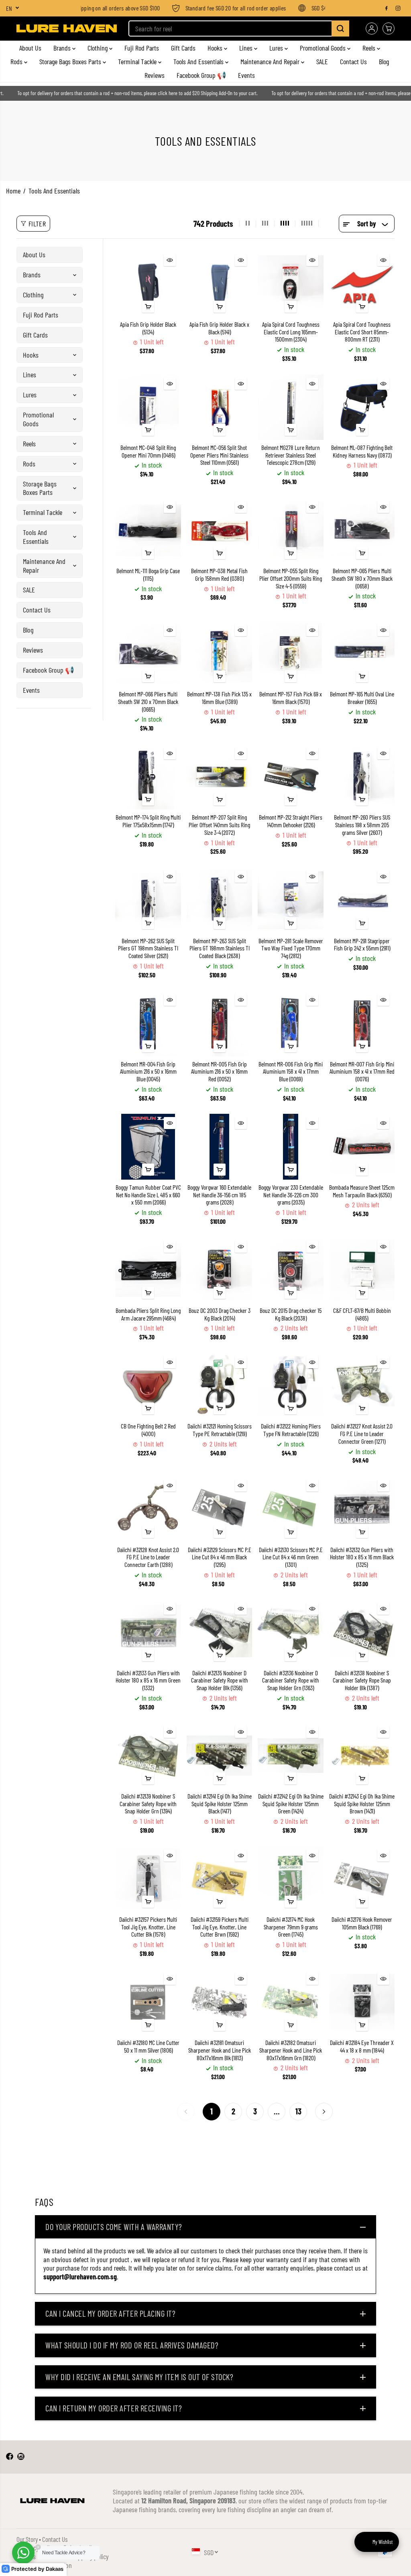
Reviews (155, 75)
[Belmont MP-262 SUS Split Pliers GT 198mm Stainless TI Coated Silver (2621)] (148, 900)
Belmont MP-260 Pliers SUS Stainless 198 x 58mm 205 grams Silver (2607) (362, 825)
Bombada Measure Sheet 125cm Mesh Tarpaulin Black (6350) (362, 1191)
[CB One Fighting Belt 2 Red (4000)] (148, 1386)
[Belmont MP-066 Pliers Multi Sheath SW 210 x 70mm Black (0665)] (148, 654)
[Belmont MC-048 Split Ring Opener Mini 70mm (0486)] (148, 407)
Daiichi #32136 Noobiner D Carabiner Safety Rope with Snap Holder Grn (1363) (291, 1680)
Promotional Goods (324, 48)
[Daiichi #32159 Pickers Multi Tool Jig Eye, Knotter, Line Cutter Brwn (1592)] (219, 1879)
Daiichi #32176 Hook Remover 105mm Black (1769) (362, 1923)
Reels (370, 48)
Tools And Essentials (199, 61)
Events (246, 75)
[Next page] (324, 2112)
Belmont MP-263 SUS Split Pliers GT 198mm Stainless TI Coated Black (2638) (220, 948)
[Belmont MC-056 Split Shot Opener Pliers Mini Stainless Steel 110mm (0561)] (219, 407)
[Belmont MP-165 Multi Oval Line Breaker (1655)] (362, 654)
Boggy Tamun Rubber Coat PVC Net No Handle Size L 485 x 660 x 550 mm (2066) (148, 1195)
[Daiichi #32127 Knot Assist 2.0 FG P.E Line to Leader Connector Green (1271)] (362, 1386)
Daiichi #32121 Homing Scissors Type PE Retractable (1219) (220, 1430)
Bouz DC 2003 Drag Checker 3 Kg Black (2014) (220, 1314)
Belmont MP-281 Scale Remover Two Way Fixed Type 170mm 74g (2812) (291, 948)
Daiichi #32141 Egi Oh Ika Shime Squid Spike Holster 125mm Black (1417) (220, 1804)
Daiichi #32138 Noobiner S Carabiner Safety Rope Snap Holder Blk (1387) (362, 1680)
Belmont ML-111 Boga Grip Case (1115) (148, 575)
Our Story (27, 2539)
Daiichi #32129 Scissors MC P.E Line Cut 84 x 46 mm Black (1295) (220, 1557)
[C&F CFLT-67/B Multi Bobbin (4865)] (362, 1270)
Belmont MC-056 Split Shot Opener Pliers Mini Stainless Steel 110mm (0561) (219, 455)
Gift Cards (183, 48)
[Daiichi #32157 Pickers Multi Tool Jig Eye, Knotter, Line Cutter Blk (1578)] (148, 1879)
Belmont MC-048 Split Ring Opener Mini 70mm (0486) (148, 451)
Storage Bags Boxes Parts (71, 61)
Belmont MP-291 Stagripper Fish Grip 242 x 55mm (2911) (362, 945)
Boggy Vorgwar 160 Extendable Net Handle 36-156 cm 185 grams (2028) (219, 1195)
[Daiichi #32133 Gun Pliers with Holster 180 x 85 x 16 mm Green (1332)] (148, 1632)
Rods (17, 61)
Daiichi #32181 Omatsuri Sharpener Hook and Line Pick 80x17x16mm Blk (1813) (220, 2050)
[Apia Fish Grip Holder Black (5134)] (148, 284)
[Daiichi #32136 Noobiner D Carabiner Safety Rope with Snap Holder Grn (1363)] (290, 1632)
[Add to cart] (148, 307)
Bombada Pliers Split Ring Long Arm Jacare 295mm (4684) (148, 1314)
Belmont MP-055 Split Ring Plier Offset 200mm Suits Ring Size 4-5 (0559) (291, 578)
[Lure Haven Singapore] (67, 28)
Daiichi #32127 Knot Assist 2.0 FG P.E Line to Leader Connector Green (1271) (362, 1433)
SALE (322, 61)
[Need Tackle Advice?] (23, 2553)
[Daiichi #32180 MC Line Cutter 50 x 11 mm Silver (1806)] (148, 2002)
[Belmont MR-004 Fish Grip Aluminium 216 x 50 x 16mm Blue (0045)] (148, 1023)
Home (13, 191)
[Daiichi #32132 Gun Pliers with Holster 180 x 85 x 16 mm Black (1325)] (362, 1509)
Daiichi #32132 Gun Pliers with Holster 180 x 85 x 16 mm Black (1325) (362, 1557)
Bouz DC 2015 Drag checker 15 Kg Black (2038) (291, 1314)
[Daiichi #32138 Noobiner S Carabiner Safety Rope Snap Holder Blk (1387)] (362, 1632)
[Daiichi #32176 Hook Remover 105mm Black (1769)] (362, 1879)
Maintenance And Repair (271, 61)
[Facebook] (387, 8)
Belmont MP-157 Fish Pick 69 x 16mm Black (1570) (291, 698)
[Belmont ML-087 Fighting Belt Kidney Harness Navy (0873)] (362, 407)
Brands (63, 48)
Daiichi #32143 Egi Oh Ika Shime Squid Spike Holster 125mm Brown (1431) (362, 1804)
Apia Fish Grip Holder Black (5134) (148, 328)
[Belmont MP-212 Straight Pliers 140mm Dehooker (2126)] (290, 777)
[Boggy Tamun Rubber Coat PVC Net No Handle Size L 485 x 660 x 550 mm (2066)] (148, 1147)
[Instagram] (398, 8)
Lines (247, 48)
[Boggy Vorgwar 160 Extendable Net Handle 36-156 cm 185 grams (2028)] (219, 1147)
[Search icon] (340, 28)
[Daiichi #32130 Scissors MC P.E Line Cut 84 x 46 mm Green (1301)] (290, 1509)
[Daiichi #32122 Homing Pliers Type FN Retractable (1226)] (290, 1386)
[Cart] (389, 28)
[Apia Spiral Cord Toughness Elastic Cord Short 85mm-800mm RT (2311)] (362, 284)
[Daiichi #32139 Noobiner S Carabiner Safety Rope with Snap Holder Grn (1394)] (148, 1755)
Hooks (216, 48)
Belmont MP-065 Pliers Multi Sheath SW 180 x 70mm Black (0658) (362, 578)
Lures (277, 48)
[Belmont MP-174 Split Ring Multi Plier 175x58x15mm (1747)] (148, 777)
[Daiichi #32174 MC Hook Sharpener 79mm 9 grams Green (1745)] (290, 1879)
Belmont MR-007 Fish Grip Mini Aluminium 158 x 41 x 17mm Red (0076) (362, 1071)
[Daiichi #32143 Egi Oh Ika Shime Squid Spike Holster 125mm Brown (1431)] (362, 1755)
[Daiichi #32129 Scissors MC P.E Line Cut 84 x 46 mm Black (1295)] (219, 1509)
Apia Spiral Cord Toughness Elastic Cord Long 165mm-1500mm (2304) (291, 332)
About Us (30, 48)
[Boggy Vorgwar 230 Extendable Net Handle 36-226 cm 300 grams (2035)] (290, 1147)
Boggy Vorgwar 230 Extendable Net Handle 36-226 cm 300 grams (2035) (291, 1195)
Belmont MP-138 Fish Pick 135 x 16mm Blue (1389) (219, 698)
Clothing (98, 48)
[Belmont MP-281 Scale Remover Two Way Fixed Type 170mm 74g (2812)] (290, 900)
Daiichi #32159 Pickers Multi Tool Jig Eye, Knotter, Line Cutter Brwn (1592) (220, 1927)
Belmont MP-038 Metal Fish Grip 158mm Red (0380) (219, 575)
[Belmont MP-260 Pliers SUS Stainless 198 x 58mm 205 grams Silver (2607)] (362, 777)
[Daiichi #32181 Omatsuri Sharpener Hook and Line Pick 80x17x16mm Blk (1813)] (219, 2002)
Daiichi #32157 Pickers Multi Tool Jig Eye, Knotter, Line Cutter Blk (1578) (148, 1927)
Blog (384, 61)
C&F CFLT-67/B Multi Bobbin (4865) (362, 1314)
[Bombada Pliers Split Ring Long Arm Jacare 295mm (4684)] (148, 1270)
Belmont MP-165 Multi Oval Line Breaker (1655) (362, 698)
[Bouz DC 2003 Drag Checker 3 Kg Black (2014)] (219, 1270)
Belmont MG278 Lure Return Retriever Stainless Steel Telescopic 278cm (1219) (291, 455)
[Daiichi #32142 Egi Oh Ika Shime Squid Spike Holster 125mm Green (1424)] (290, 1755)
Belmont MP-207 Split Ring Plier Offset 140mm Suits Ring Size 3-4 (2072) (219, 825)
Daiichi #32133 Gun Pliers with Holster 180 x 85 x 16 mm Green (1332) (148, 1680)
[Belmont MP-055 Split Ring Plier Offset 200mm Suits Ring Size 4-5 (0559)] (290, 530)
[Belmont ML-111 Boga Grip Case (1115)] (148, 530)
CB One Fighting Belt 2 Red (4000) (148, 1430)
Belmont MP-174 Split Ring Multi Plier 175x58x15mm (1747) (148, 821)
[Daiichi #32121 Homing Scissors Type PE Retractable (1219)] (219, 1386)
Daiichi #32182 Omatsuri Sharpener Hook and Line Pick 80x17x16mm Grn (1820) (291, 2050)
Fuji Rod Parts (142, 48)
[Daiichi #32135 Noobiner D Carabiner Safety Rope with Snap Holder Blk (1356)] (219, 1632)
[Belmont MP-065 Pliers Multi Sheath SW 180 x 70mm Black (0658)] (362, 530)
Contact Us (353, 61)
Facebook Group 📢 (201, 75)
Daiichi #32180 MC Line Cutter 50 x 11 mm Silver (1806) (148, 2046)
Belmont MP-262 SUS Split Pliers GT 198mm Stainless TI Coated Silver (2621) (148, 948)
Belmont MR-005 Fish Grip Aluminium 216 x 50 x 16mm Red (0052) (219, 1071)
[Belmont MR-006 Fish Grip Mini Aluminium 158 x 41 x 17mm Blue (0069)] (290, 1023)
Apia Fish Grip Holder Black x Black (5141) (219, 328)
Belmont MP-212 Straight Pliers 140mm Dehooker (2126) (291, 821)
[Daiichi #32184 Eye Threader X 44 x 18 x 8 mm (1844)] (362, 2002)
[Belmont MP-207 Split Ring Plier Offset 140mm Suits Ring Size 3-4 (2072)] (219, 777)
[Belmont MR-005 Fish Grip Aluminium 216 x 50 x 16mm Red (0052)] (219, 1023)
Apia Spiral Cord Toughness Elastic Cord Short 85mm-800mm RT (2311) (362, 332)
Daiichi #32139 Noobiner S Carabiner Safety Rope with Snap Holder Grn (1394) (148, 1804)
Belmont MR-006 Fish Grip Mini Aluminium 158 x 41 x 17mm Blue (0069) (291, 1071)
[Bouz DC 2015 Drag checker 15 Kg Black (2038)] (290, 1270)
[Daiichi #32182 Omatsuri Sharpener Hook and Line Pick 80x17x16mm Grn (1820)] (290, 2002)
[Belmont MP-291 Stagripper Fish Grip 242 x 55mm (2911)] (362, 900)
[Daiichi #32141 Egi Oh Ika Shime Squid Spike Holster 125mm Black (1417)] (219, 1755)
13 (298, 2111)
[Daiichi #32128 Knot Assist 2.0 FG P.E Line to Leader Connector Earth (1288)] (148, 1509)
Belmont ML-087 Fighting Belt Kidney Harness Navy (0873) (362, 451)
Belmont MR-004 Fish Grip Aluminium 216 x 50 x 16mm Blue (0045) (148, 1071)
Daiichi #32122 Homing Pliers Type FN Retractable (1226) (291, 1430)
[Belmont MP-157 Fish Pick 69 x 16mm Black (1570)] (290, 654)
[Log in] (372, 28)
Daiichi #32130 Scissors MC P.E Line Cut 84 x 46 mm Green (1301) (291, 1557)
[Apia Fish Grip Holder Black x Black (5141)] (219, 284)
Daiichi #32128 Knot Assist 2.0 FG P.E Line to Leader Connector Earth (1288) (148, 1557)
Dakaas (55, 2569)
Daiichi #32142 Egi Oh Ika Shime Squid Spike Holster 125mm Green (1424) (291, 1804)
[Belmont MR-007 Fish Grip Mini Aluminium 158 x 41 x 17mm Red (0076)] (362, 1023)
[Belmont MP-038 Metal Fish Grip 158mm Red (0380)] (219, 530)
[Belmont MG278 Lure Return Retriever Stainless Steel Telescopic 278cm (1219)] (290, 407)
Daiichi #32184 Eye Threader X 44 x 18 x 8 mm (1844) (362, 2046)
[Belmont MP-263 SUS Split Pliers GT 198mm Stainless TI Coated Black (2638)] (219, 900)
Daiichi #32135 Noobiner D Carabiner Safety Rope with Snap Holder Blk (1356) (220, 1680)
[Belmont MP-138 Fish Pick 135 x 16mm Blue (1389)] (219, 654)
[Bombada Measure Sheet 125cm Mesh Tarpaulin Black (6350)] (362, 1147)
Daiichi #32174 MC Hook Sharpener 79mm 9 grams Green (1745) (291, 1927)
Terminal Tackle (138, 61)
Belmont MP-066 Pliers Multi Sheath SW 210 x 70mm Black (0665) (148, 701)
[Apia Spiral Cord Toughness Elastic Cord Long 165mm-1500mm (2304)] (290, 284)
